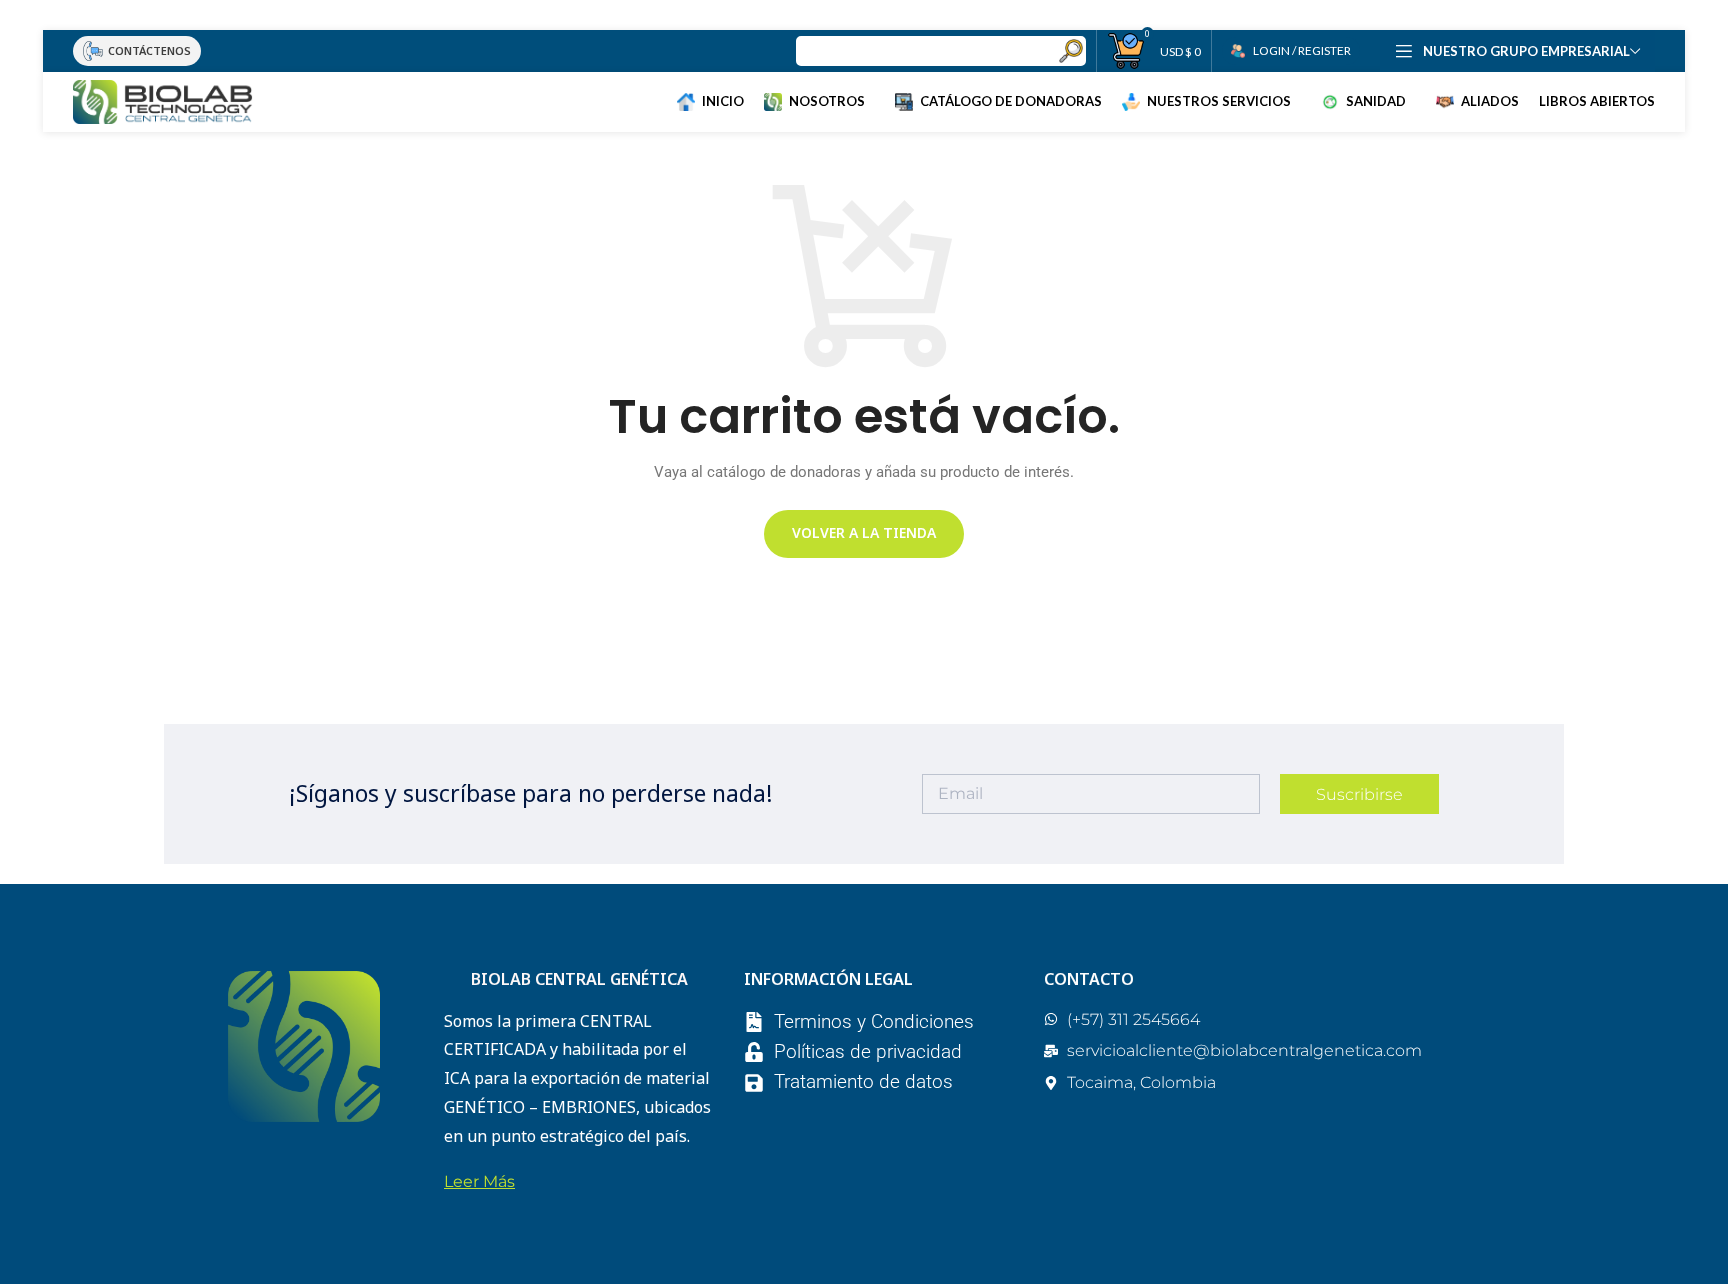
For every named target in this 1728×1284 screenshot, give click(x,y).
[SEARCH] (1071, 51)
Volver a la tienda (864, 532)
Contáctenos (149, 50)
